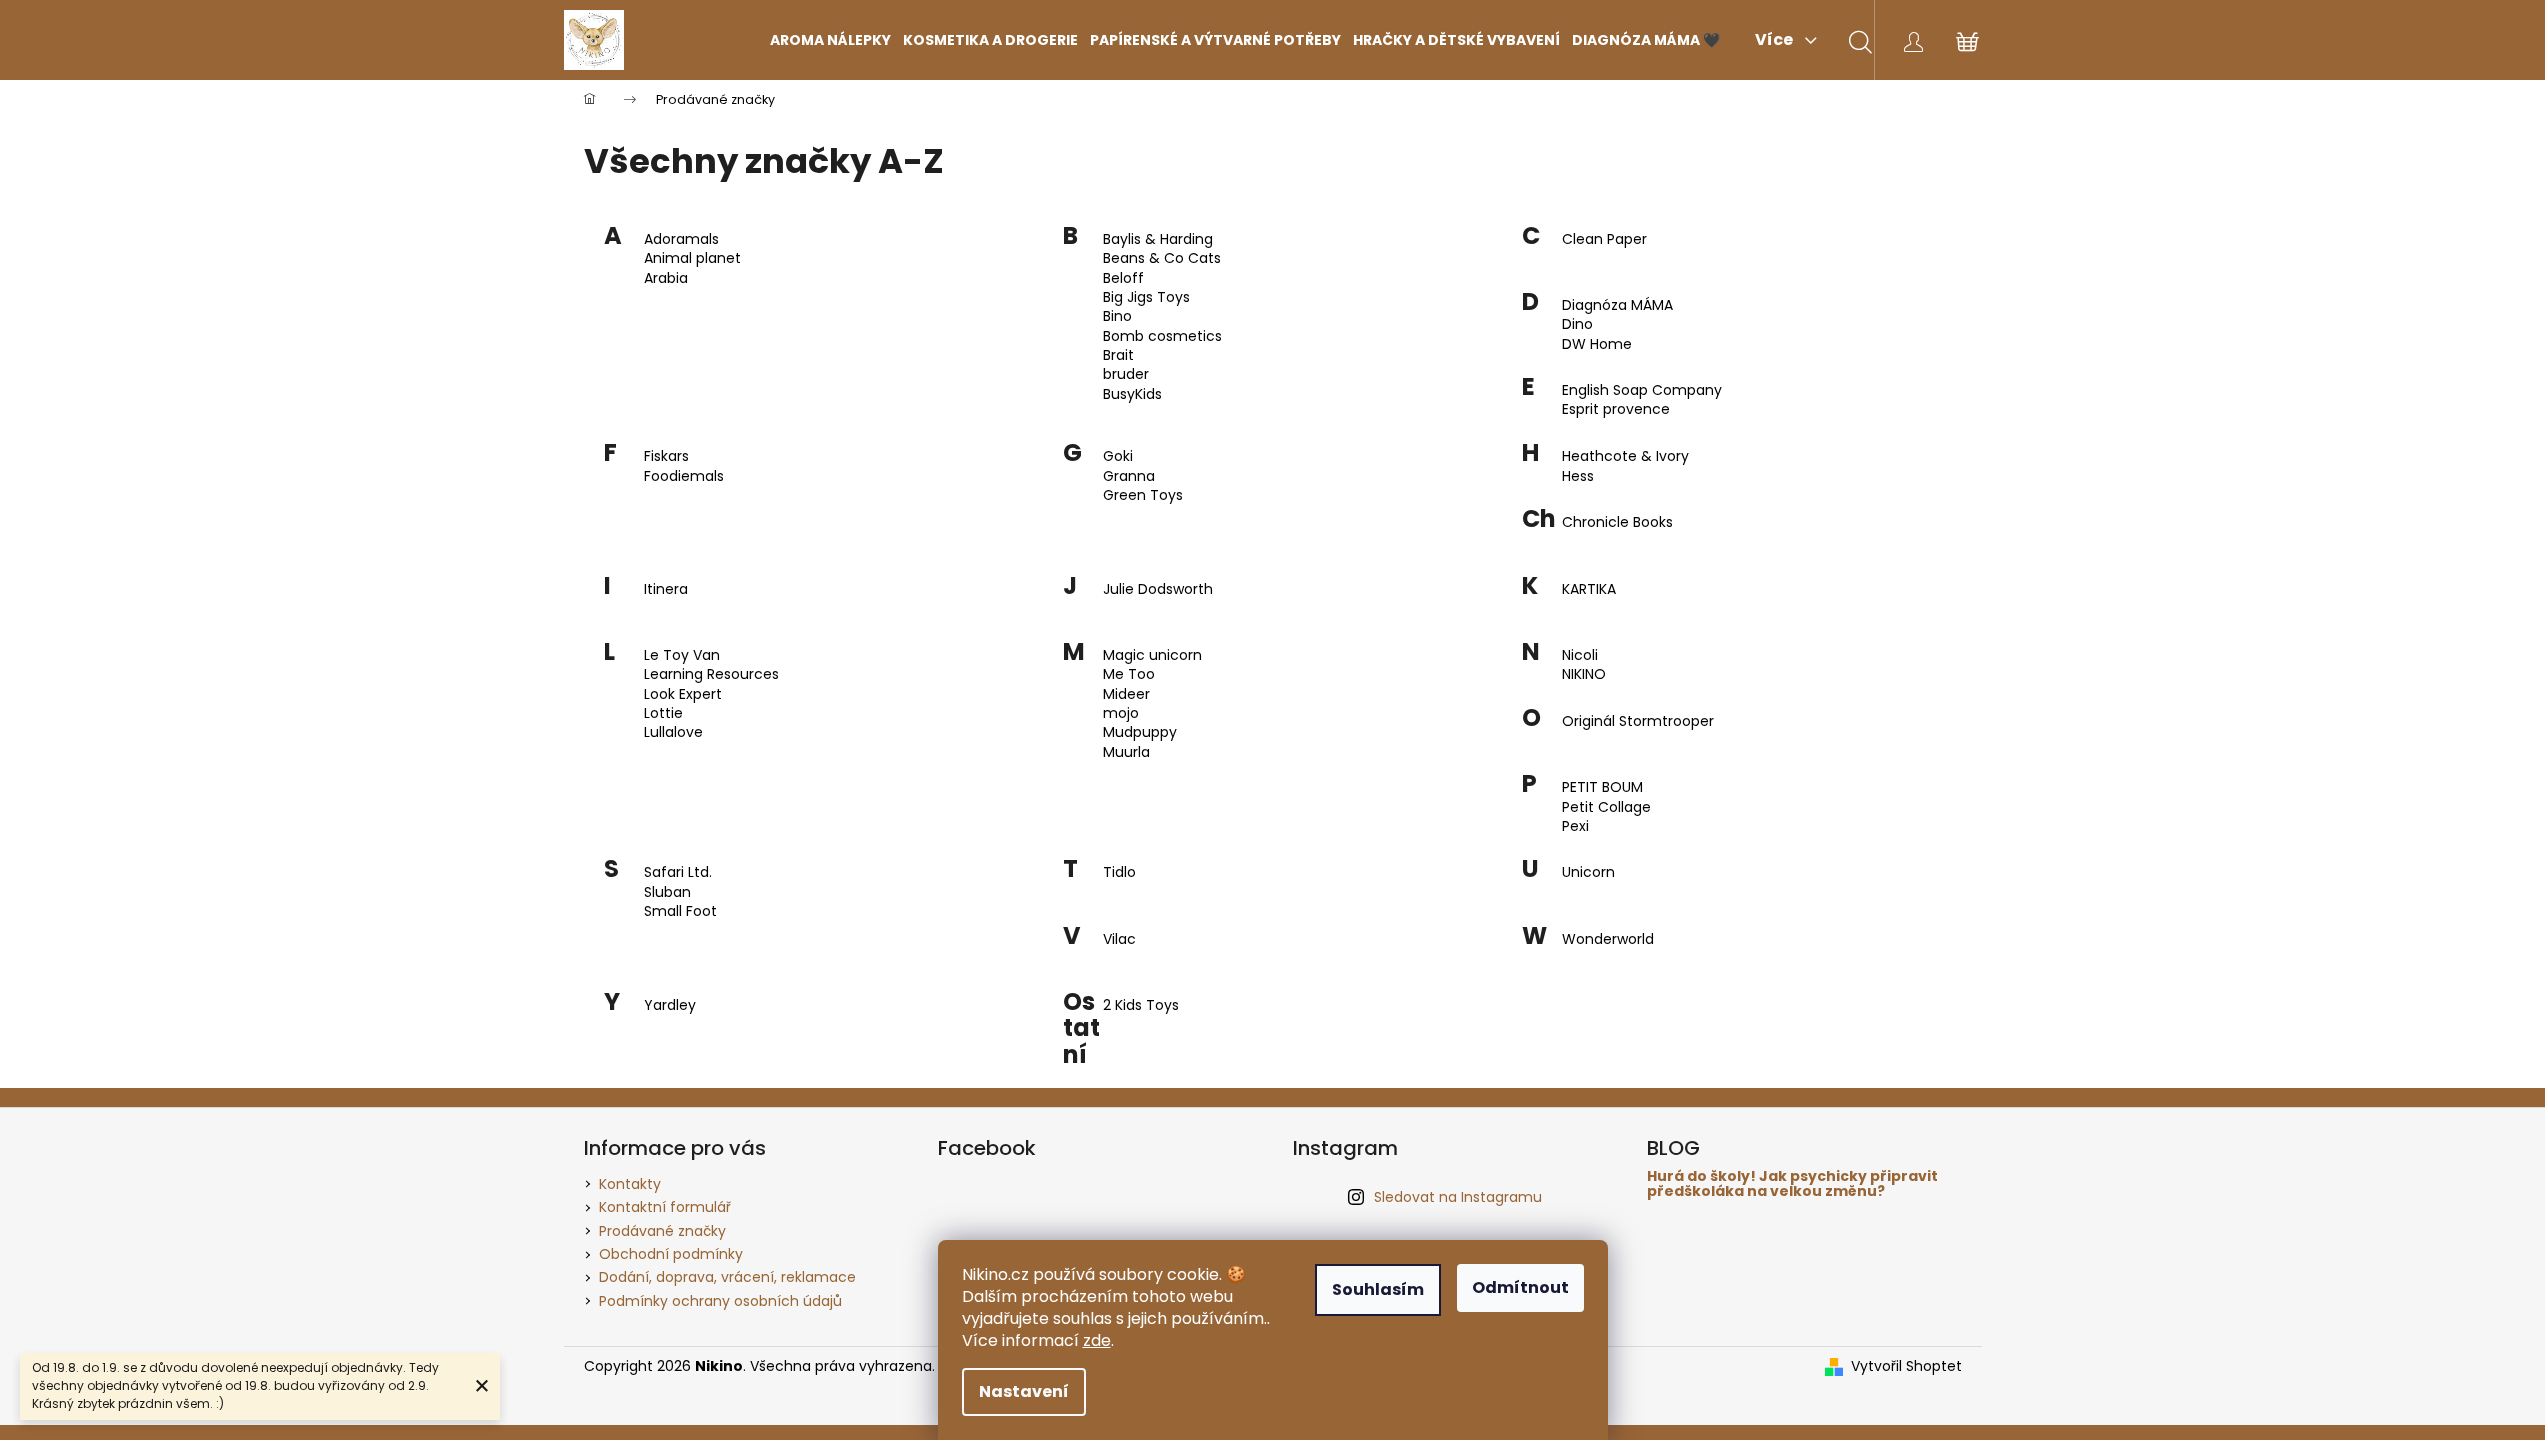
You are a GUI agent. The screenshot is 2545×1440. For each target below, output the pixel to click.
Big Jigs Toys (1146, 297)
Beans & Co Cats (1162, 258)
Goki (1118, 456)
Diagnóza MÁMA (1617, 305)
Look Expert (683, 694)
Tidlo (1119, 872)
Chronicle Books (1617, 522)
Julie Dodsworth (1158, 589)
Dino (1577, 324)
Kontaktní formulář (665, 1207)
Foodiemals (684, 476)
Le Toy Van (682, 655)
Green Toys (1143, 495)
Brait (1118, 355)
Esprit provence (1616, 409)
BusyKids (1132, 394)
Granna (1129, 476)
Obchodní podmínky (671, 1254)
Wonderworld (1608, 939)
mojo (1121, 713)
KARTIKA (1589, 589)
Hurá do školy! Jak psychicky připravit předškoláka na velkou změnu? (1792, 1184)
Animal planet (692, 258)
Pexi (1575, 826)
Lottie (663, 713)
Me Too (1129, 674)
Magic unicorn (1152, 655)
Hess (1578, 476)
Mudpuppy (1140, 732)
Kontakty (630, 1184)
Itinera (666, 589)
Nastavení (1024, 1391)
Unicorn (1588, 872)
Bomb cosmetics (1162, 336)
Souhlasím (1378, 1289)
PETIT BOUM (1602, 787)
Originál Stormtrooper (1638, 721)
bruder (1126, 374)
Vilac (1119, 939)
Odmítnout (1520, 1287)
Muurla (1126, 752)
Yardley (670, 1005)
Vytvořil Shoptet (1906, 1366)
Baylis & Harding (1158, 239)
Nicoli (1580, 655)
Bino (1117, 316)
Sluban (667, 892)
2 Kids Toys (1141, 1005)
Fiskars (666, 456)
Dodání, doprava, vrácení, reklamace (727, 1277)
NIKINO (1584, 674)
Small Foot (680, 911)
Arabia (666, 278)
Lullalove (673, 732)
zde (1097, 1340)
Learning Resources (711, 674)
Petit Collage (1606, 807)
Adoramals (681, 239)
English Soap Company (1642, 390)
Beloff (1123, 278)
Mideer (1126, 694)
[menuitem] (830, 40)
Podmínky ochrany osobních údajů (720, 1301)
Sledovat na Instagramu (1458, 1197)
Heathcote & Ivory (1625, 456)
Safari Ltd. (678, 872)
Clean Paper (1604, 239)
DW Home (1597, 344)
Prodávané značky (662, 1231)
